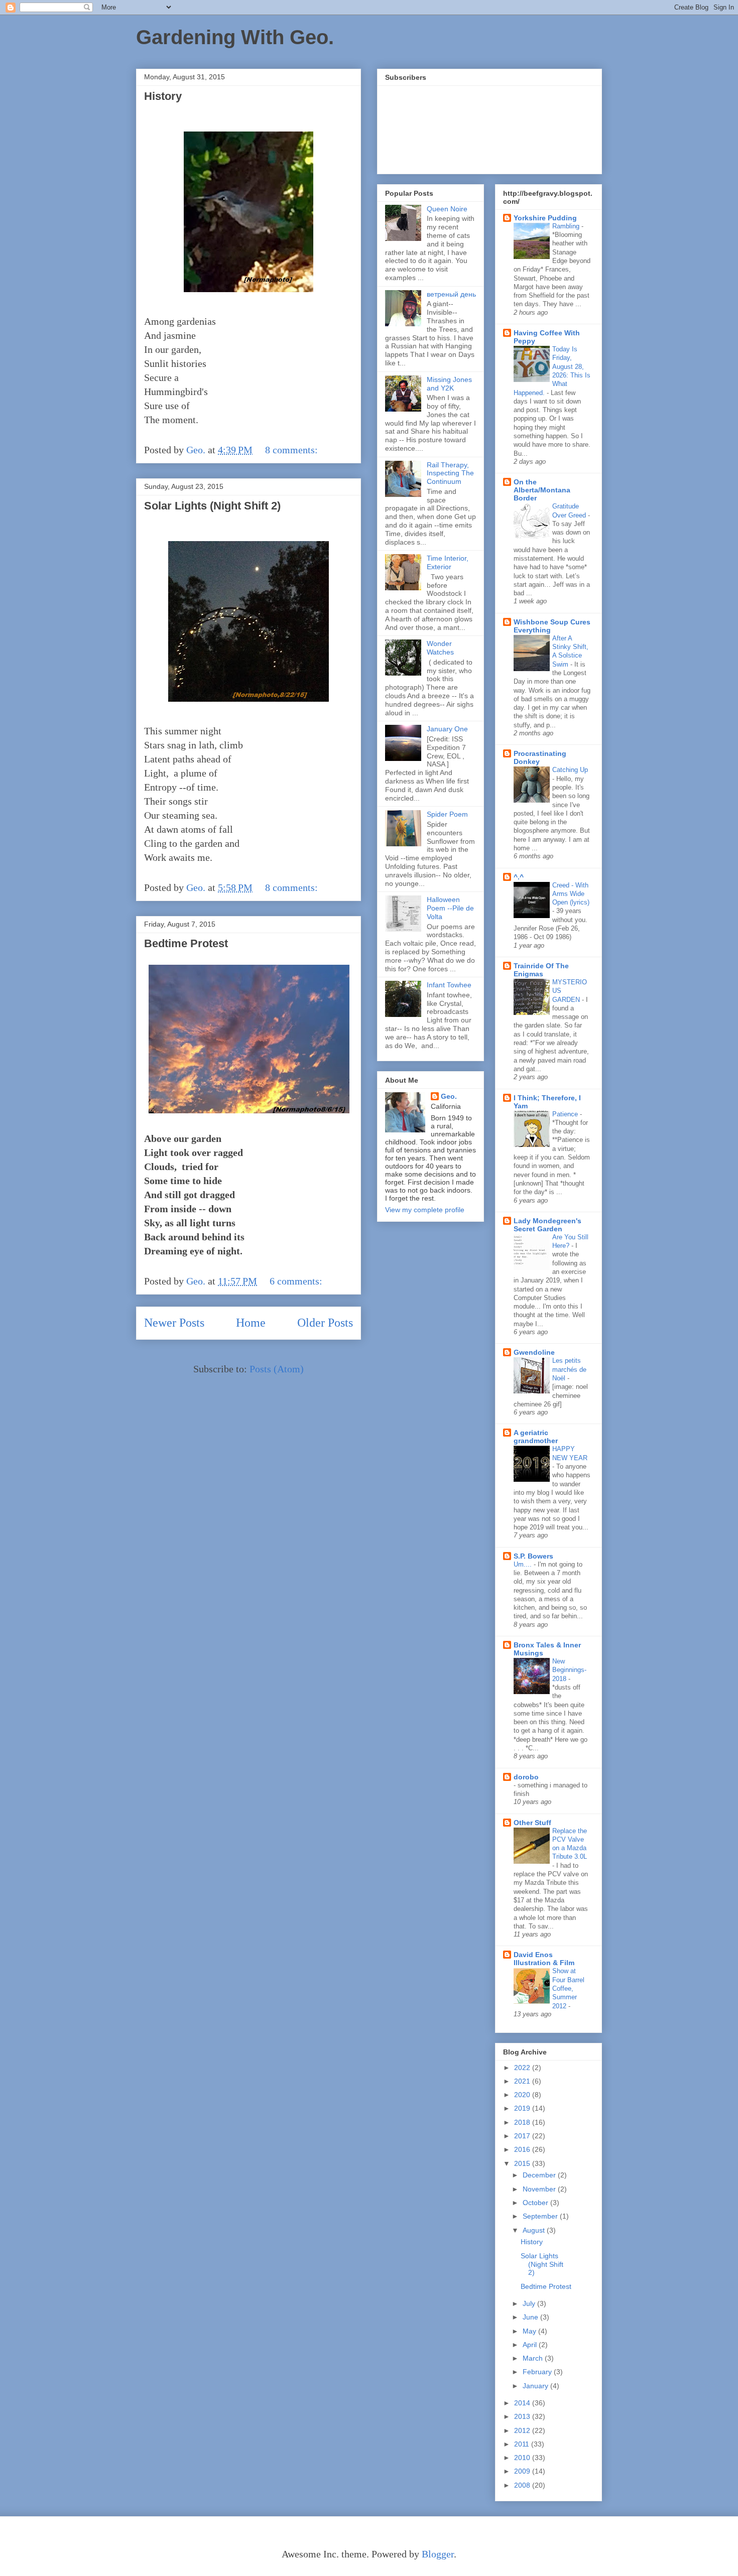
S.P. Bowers (533, 1556)
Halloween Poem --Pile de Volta (450, 908)
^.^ (519, 877)
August (535, 2230)
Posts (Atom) (277, 1369)
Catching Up (570, 770)
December (540, 2175)
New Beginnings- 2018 (569, 1670)
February (538, 2372)
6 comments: (297, 1281)
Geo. (449, 1096)
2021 (523, 2081)
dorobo (526, 1777)
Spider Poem (447, 814)
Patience (566, 1114)
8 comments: (293, 450)
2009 (523, 2471)
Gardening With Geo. (235, 37)
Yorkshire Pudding (545, 218)
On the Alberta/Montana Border (542, 490)
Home (251, 1323)
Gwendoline (534, 1352)
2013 (523, 2416)
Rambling (567, 226)
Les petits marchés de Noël (569, 1369)
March (534, 2358)
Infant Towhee (449, 985)
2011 (523, 2444)
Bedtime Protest (186, 943)
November (540, 2189)
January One (447, 729)
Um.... (524, 1564)
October (536, 2203)
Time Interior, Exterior (448, 562)
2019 (523, 2108)
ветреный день (451, 294)
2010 (523, 2458)
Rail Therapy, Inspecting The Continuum (450, 473)
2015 (523, 2163)
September (541, 2216)
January (536, 2386)
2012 (523, 2430)
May (530, 2331)
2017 (523, 2136)
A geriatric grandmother (536, 1437)
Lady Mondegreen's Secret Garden (547, 1225)
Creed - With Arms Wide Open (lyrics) (571, 894)
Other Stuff (532, 1823)
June (531, 2317)
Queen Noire (447, 209)
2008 (523, 2485)
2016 (523, 2149)
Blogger (438, 2554)
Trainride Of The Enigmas (541, 970)
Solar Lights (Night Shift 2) (212, 506)
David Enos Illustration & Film (544, 1959)
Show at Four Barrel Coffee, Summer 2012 (568, 1988)
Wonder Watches (440, 648)
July (530, 2303)
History (163, 96)
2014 (523, 2403)
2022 (523, 2068)
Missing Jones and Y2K (449, 384)
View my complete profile (425, 1210)
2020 (523, 2095)
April (531, 2345)
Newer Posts (174, 1323)
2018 (523, 2122)
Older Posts (325, 1323)
